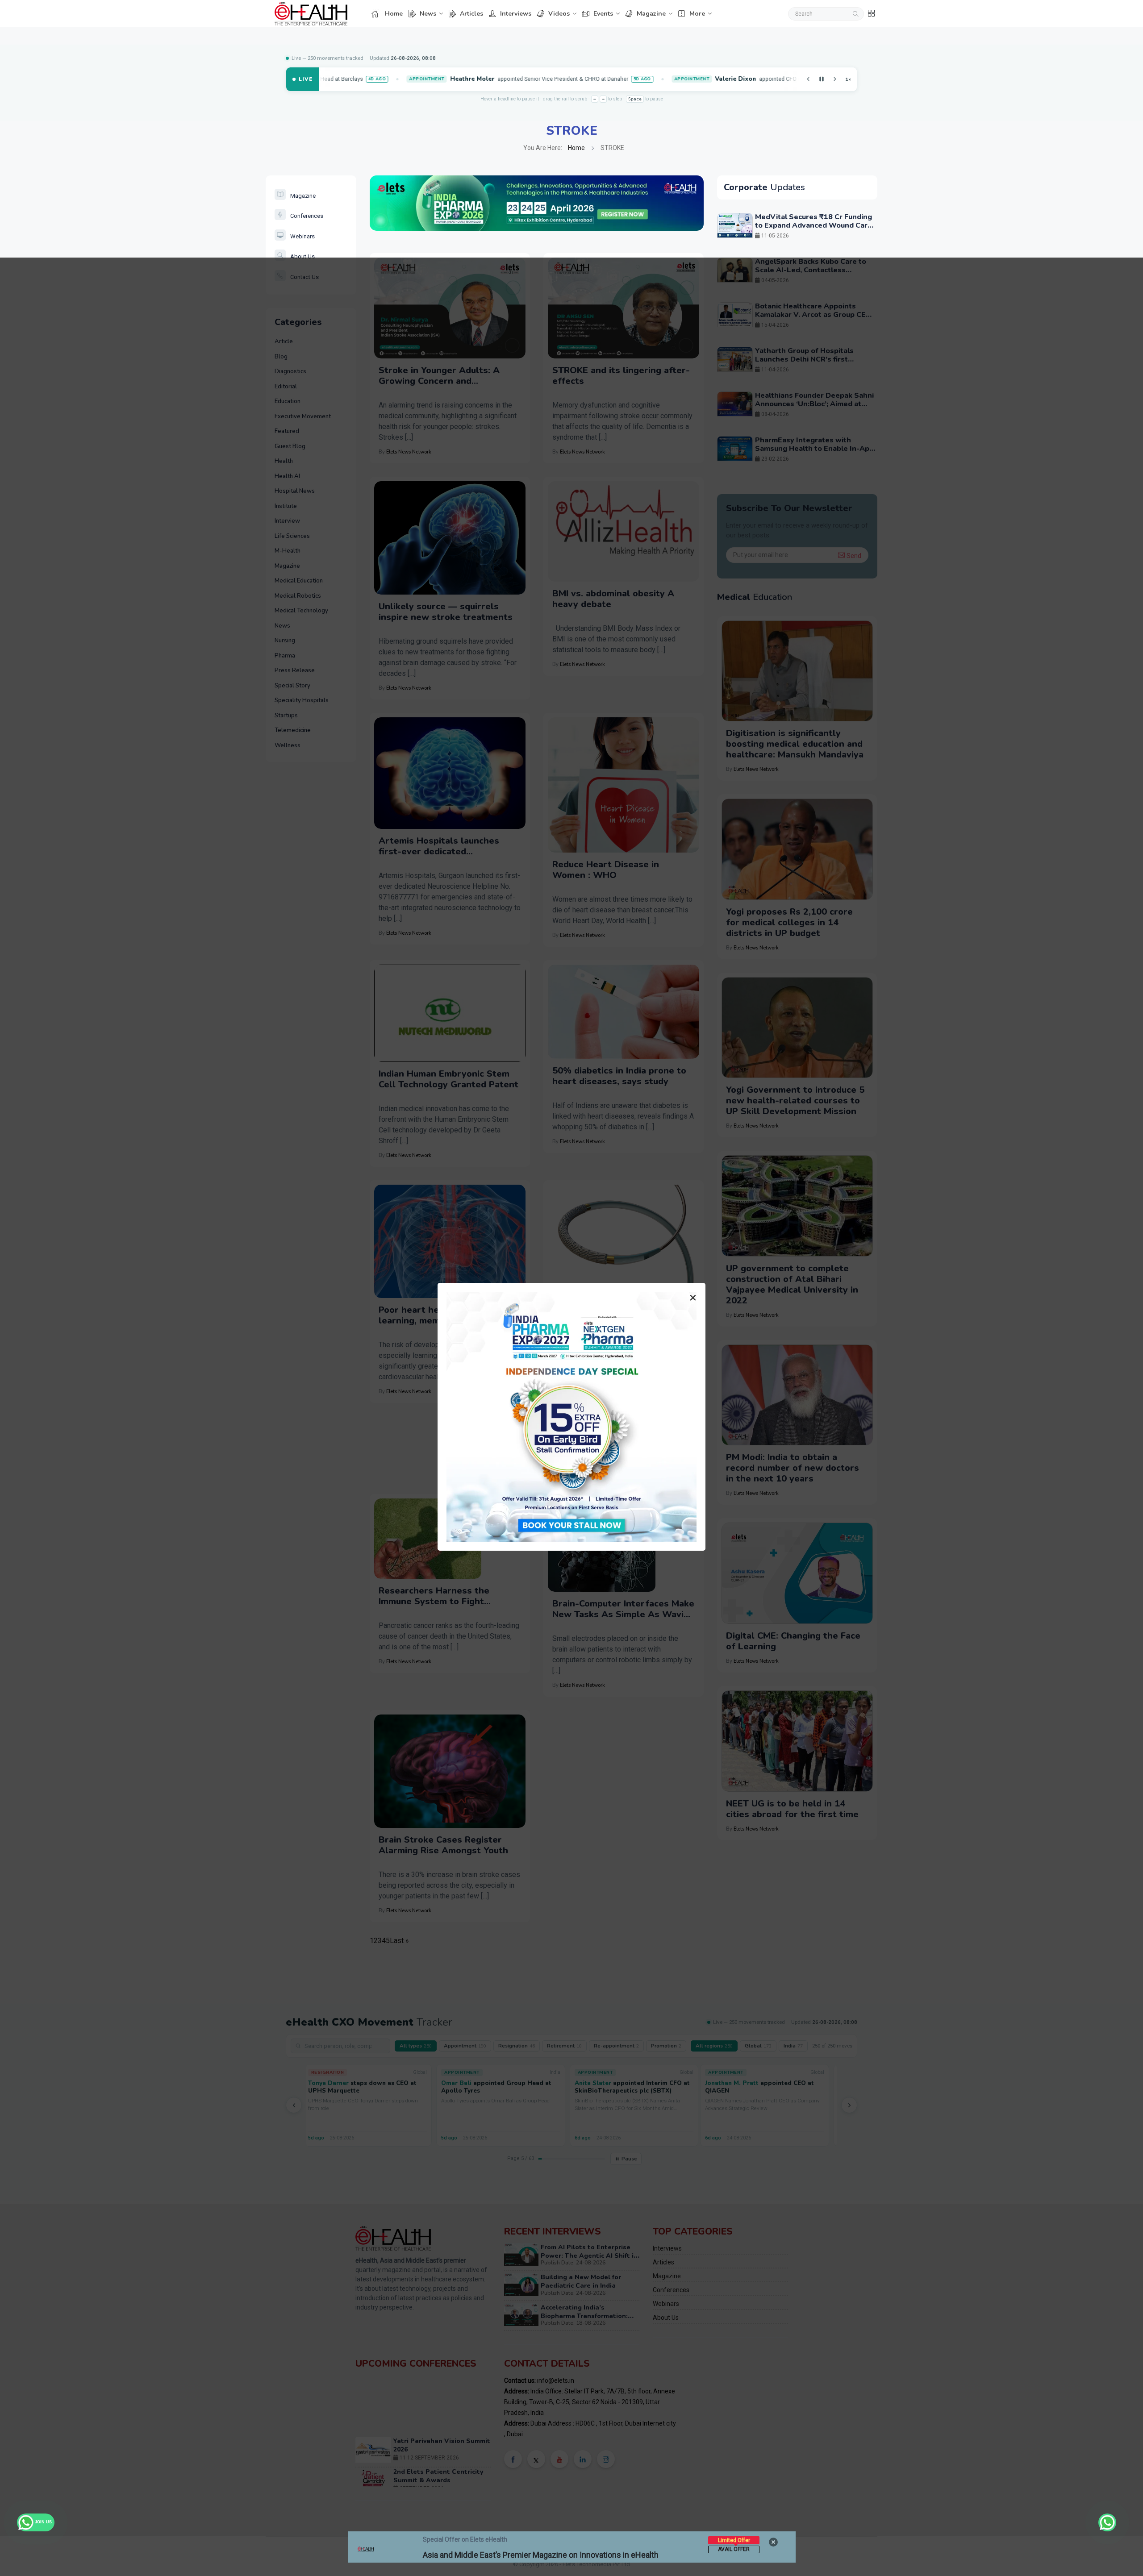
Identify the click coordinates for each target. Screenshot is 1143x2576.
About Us (302, 256)
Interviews (516, 14)
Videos (559, 14)
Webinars (302, 236)
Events (603, 14)
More (697, 14)
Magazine (651, 14)
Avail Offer (734, 2549)
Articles (471, 14)
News (428, 14)
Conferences (307, 216)
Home (394, 14)
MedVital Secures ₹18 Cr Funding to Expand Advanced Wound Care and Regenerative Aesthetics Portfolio (813, 230)
